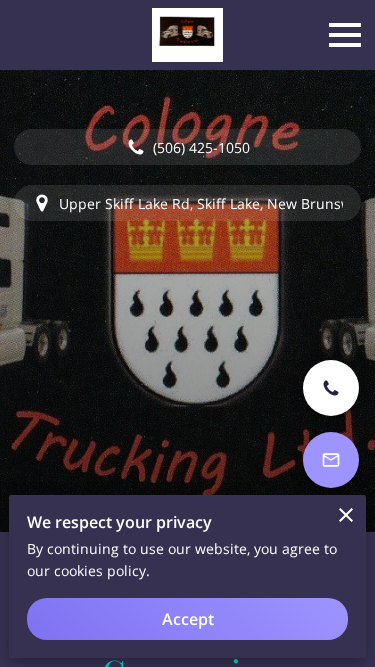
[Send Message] (331, 460)
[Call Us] (331, 388)
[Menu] (345, 35)
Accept (188, 619)
